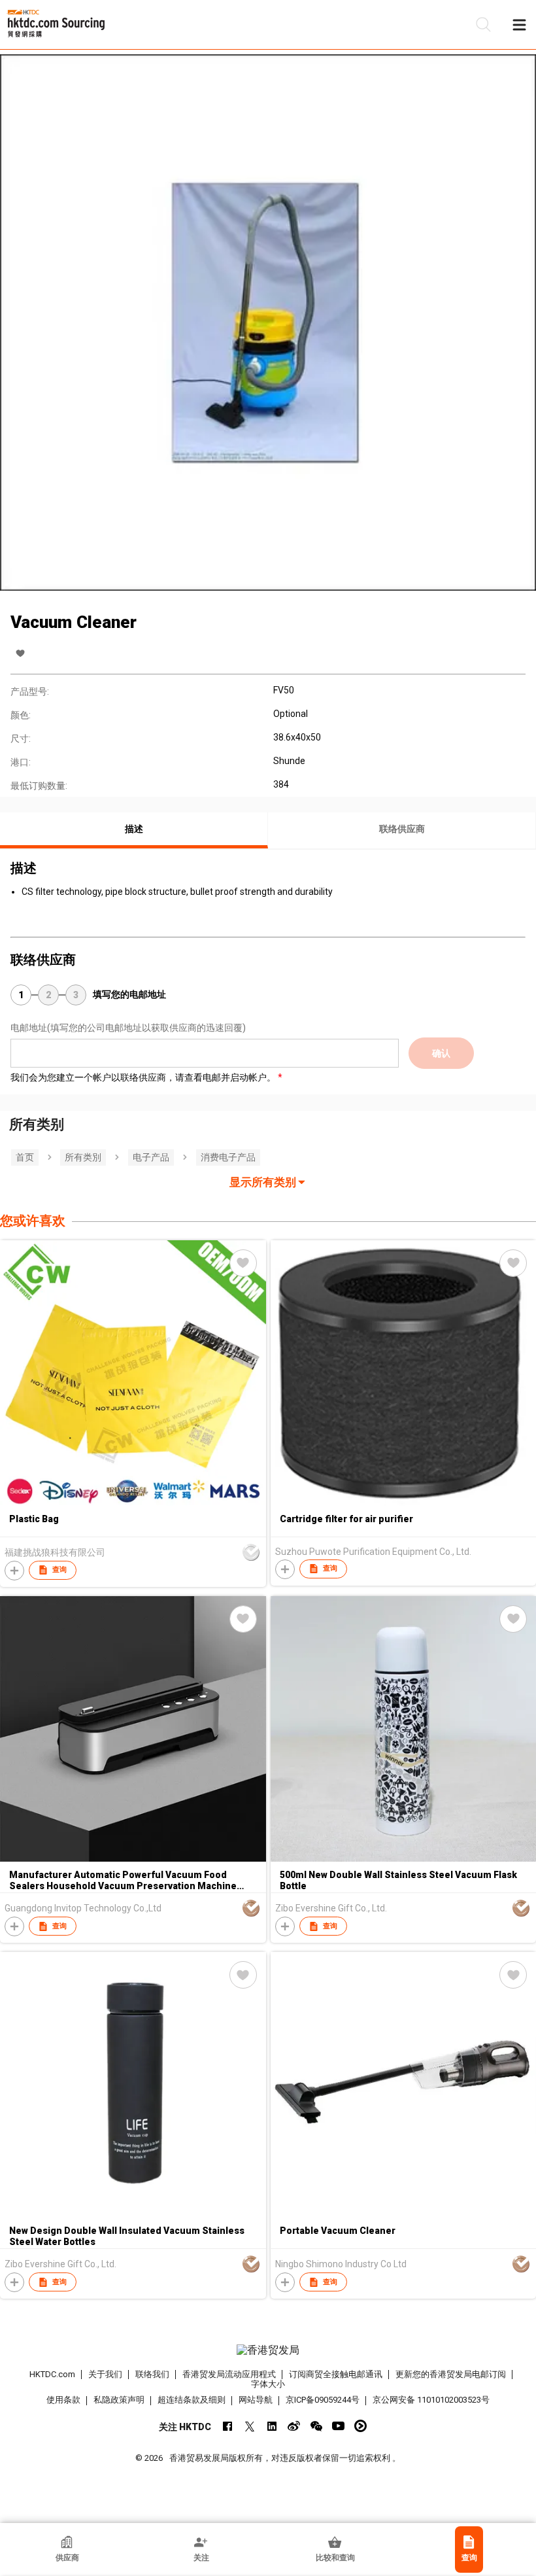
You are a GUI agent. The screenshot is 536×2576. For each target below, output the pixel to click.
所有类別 (83, 1157)
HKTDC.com (52, 2374)
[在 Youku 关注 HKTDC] (360, 2426)
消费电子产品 (228, 1157)
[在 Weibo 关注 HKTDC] (294, 2426)
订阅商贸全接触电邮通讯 (336, 2374)
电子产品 (151, 1157)
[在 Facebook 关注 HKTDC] (227, 2426)
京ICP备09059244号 (323, 2400)
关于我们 (105, 2374)
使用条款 (63, 2400)
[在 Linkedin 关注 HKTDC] (272, 2426)
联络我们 (152, 2374)
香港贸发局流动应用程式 (229, 2374)
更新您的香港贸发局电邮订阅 (451, 2374)
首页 (25, 1157)
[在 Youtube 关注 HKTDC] (338, 2426)
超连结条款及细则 (192, 2400)
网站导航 (256, 2400)
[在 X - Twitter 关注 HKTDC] (249, 2426)
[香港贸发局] (268, 2350)
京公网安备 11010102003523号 (431, 2400)
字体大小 (268, 2384)
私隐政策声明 (119, 2400)
